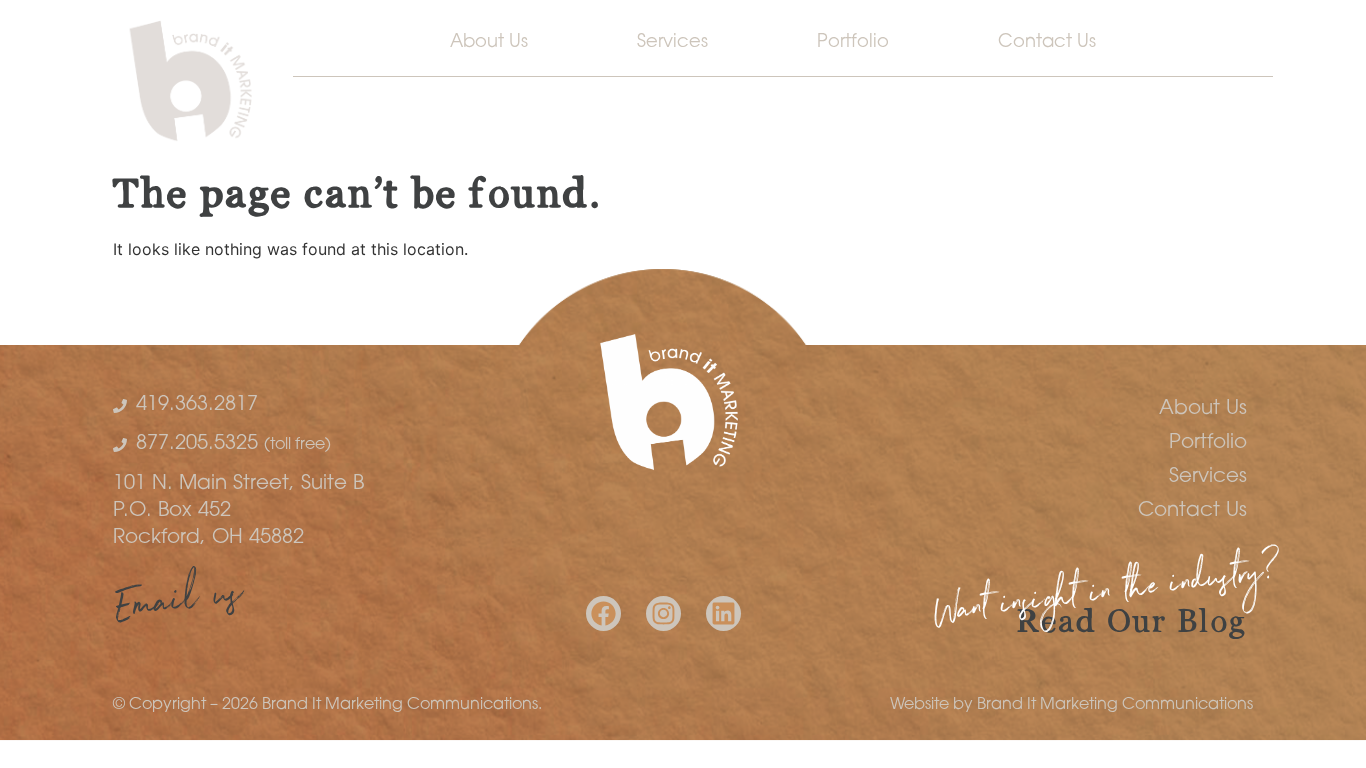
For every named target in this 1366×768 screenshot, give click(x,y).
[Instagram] (663, 613)
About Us (489, 43)
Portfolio (853, 43)
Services (672, 43)
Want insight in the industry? (1107, 596)
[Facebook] (603, 613)
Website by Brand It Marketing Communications (1071, 705)
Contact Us (1047, 43)
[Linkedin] (723, 613)
